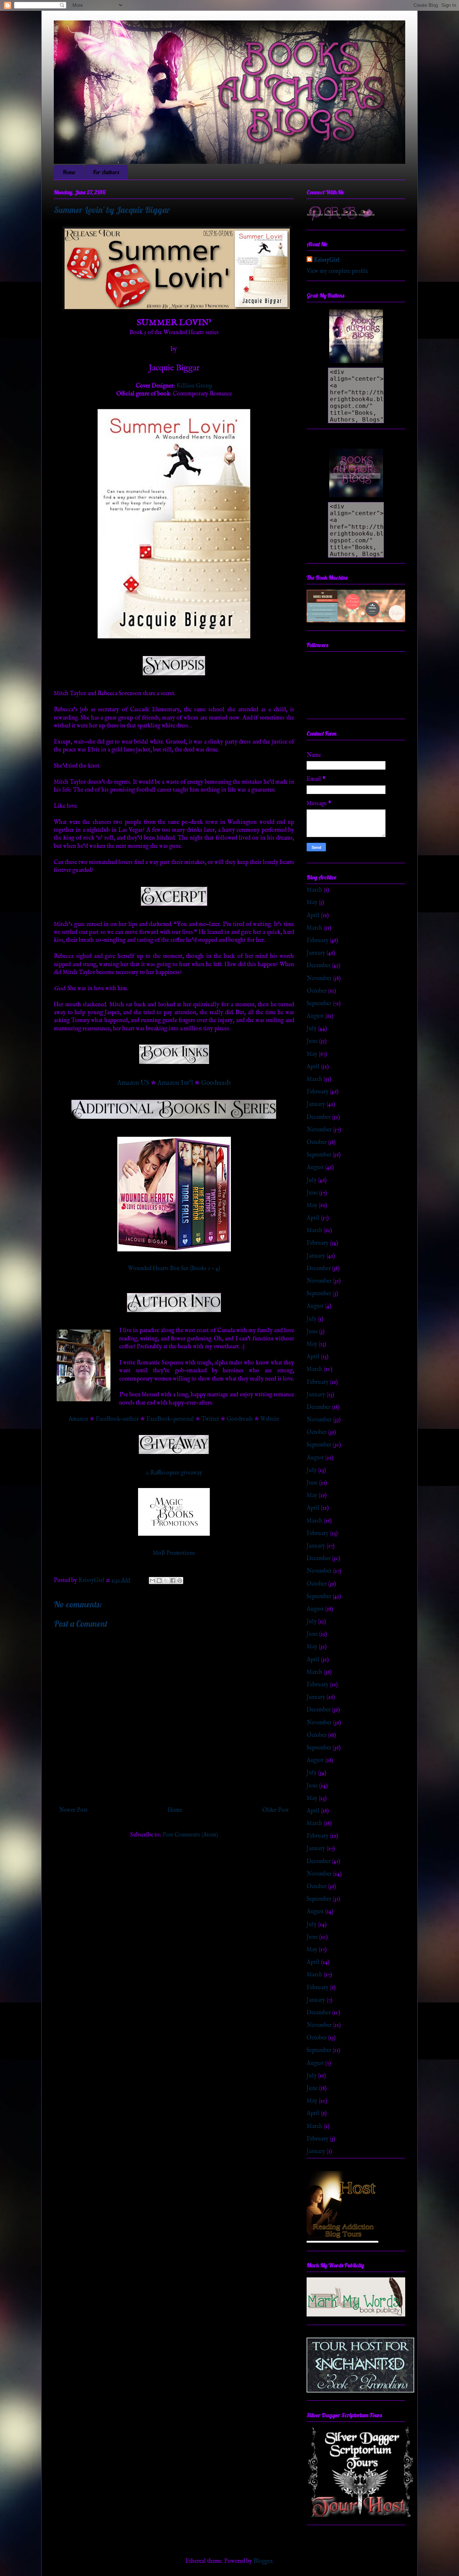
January (316, 953)
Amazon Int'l (175, 1083)
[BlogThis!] (159, 1581)
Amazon (78, 1419)
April (313, 916)
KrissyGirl (327, 260)
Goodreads (216, 1083)
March (314, 890)
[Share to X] (166, 1581)
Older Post (275, 1810)
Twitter (210, 1419)
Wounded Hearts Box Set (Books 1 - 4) (174, 1269)
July (312, 1029)
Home (69, 172)
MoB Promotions (174, 1553)
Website (270, 1419)
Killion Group (194, 386)
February (318, 941)
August (315, 1016)
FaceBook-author (117, 1419)
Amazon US (133, 1083)
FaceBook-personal (170, 1419)
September (319, 1004)
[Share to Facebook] (173, 1581)
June (312, 1041)
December (319, 966)
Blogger (263, 2561)
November (319, 979)
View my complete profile (337, 271)
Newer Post (73, 1810)
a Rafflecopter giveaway (174, 1473)
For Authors (106, 172)
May (312, 903)
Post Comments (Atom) (190, 1835)
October (317, 991)
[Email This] (152, 1581)
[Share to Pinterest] (180, 1581)
